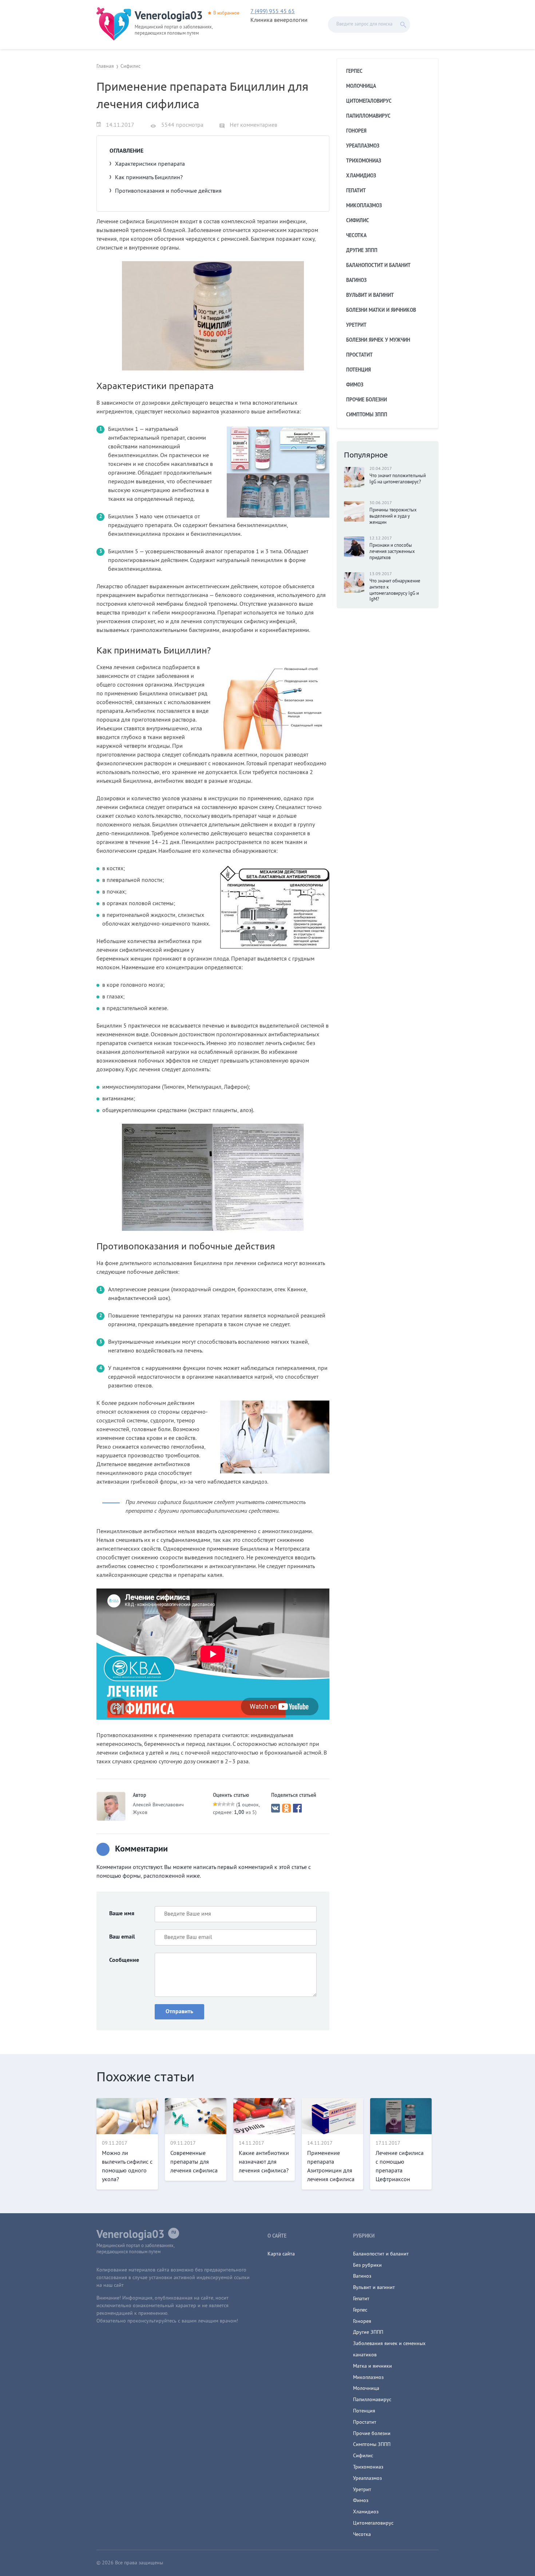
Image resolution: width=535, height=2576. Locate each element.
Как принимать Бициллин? (149, 178)
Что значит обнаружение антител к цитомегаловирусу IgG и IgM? (395, 591)
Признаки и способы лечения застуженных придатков (392, 552)
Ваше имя (122, 1914)
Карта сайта (281, 2254)
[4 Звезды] (228, 1804)
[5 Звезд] (233, 1804)
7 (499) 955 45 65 (273, 12)
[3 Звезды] (224, 1804)
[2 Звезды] (219, 1804)
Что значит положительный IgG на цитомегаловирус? (398, 479)
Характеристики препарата (150, 164)
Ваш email (122, 1937)
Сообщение (124, 1960)
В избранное (226, 13)
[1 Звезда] (215, 1804)
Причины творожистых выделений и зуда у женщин (393, 517)
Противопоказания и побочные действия (168, 191)
